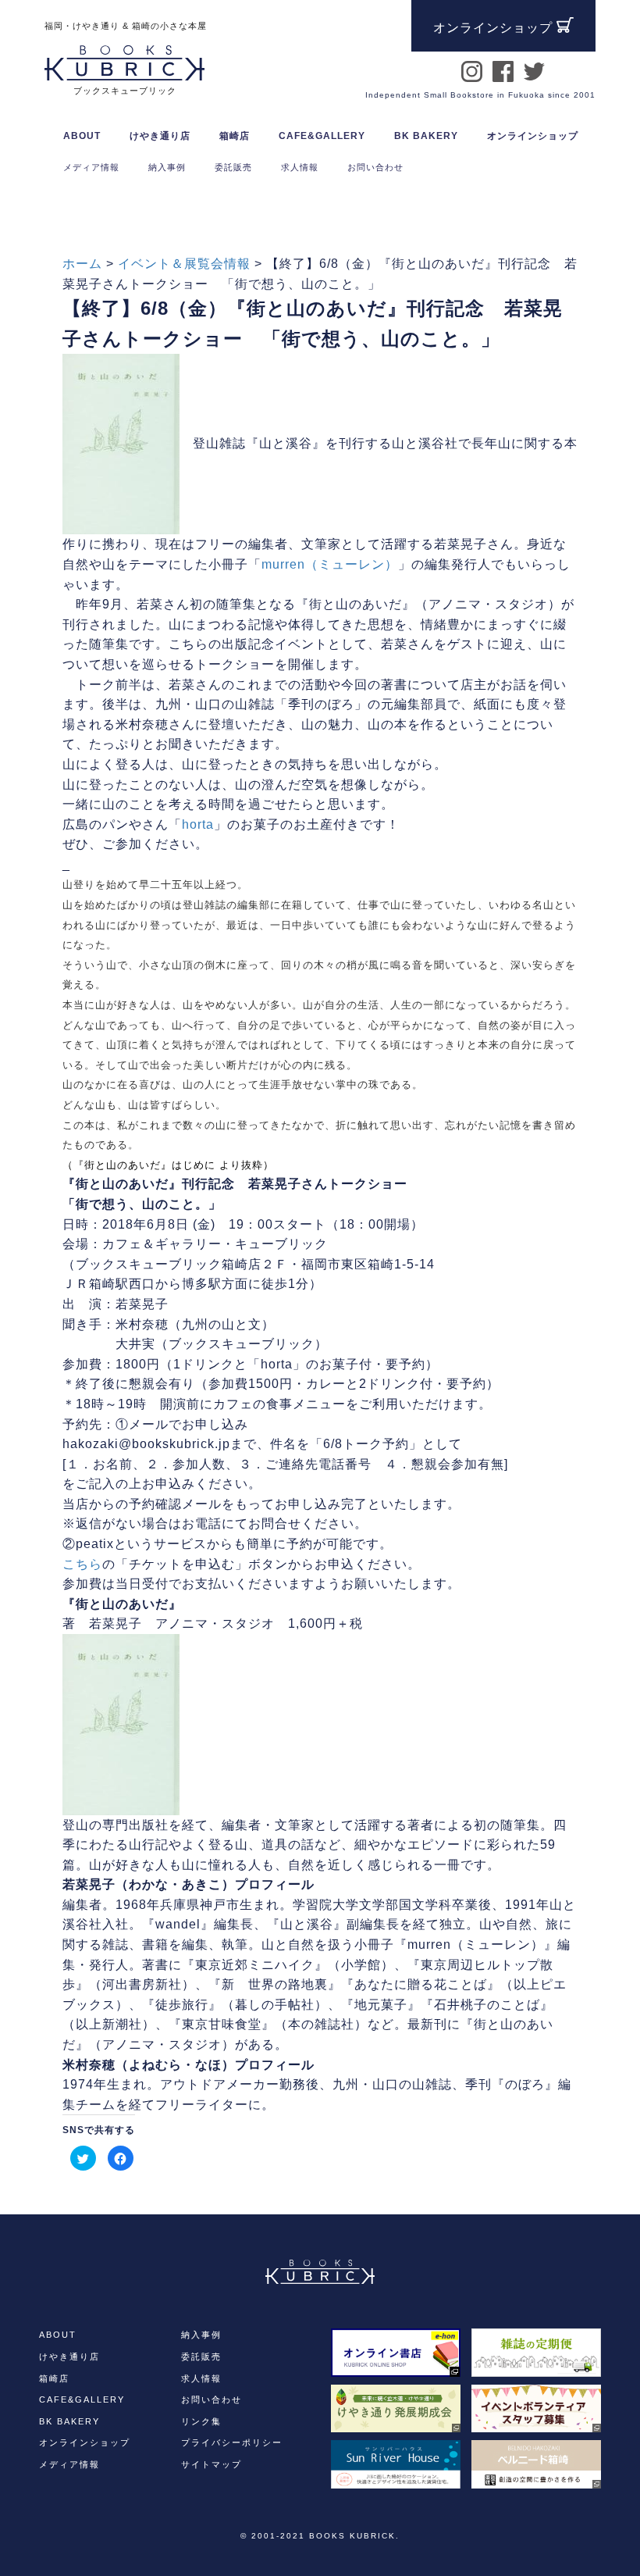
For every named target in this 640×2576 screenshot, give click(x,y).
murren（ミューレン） (330, 564)
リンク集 (201, 2421)
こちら (82, 1564)
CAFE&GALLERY (82, 2399)
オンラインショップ (533, 136)
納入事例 (201, 2335)
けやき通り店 (69, 2357)
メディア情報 (69, 2464)
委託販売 (201, 2357)
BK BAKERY (69, 2421)
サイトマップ (212, 2464)
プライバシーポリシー (232, 2442)
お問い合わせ (212, 2399)
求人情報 (201, 2378)
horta (198, 824)
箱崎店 (54, 2378)
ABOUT (82, 136)
